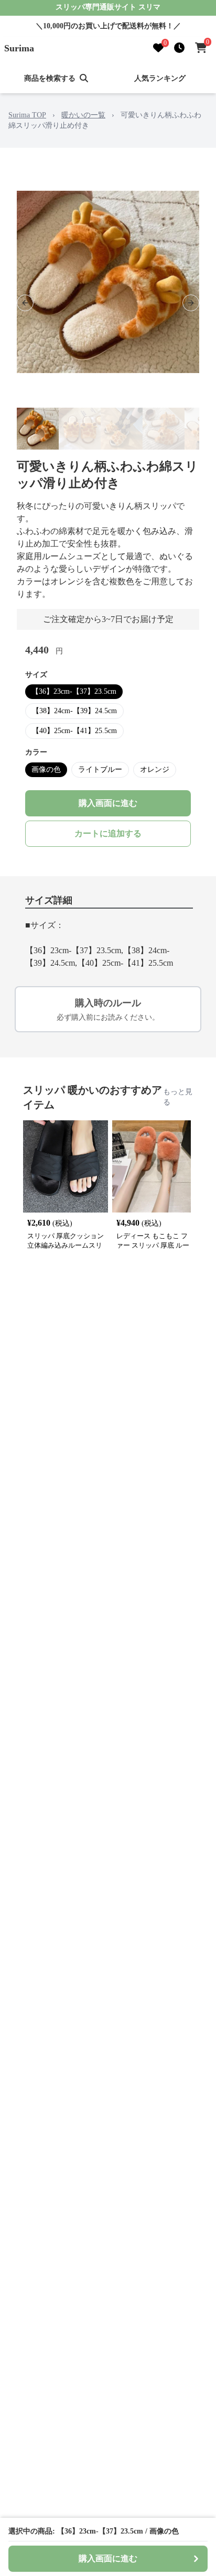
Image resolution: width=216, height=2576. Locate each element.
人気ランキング (160, 78)
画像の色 (46, 769)
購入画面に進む (108, 803)
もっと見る (178, 1097)
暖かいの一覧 (83, 115)
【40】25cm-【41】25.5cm (74, 731)
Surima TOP (27, 115)
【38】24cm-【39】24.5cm (74, 711)
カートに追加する (108, 833)
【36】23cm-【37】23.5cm (74, 691)
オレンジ (155, 769)
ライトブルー (100, 769)
